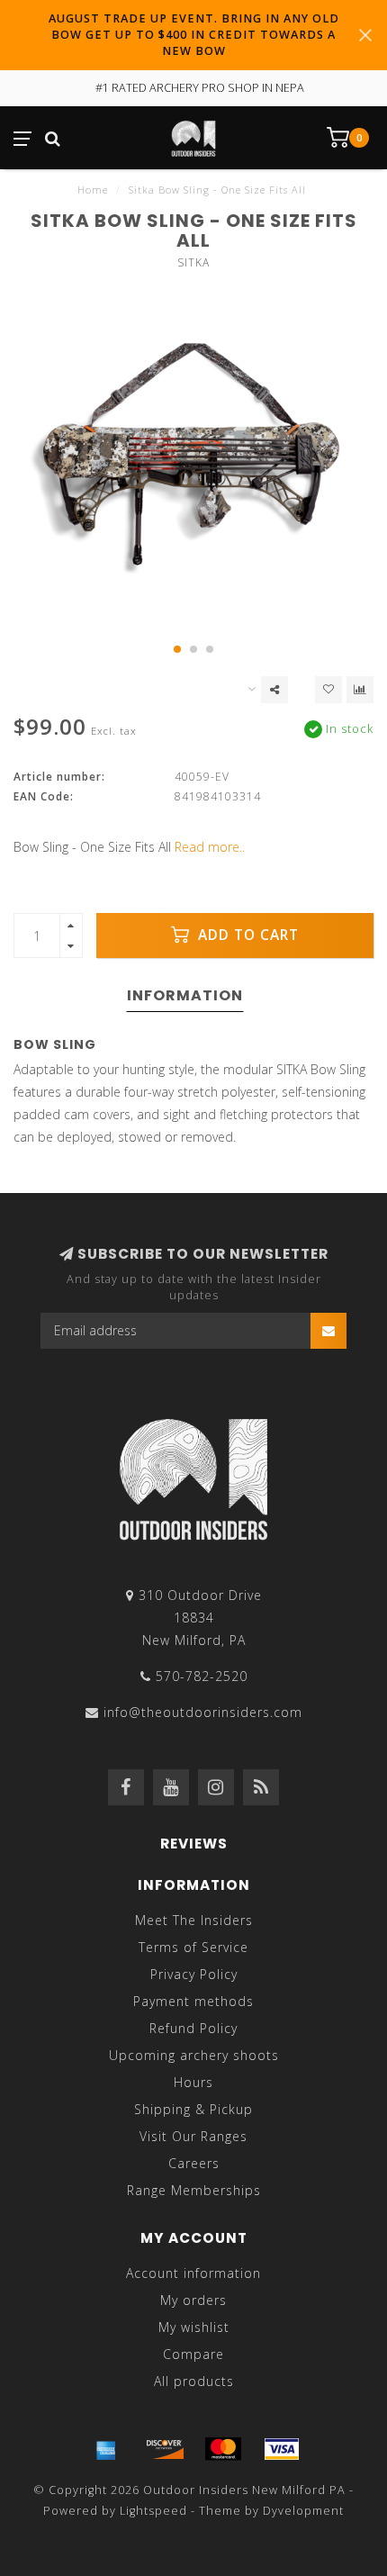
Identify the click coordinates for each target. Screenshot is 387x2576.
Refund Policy (193, 2028)
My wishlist (194, 2327)
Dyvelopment (303, 2511)
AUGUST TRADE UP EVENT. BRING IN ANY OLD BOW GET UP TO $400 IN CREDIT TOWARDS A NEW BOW (194, 35)
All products (194, 2381)
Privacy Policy (194, 1974)
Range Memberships (194, 2190)
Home (93, 190)
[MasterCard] (223, 2449)
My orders (193, 2300)
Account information (193, 2273)
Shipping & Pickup (193, 2109)
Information (185, 995)
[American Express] (106, 2449)
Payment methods (193, 2001)
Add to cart (246, 935)
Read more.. (210, 847)
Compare (193, 2354)
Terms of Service (193, 1947)
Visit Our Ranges (193, 2136)
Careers (194, 2163)
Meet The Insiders (194, 1920)
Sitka (193, 262)
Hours (193, 2082)
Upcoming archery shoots (194, 2055)
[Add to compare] (360, 690)
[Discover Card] (165, 2449)
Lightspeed (153, 2511)
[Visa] (282, 2449)
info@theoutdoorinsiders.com (203, 1712)
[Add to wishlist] (328, 690)
